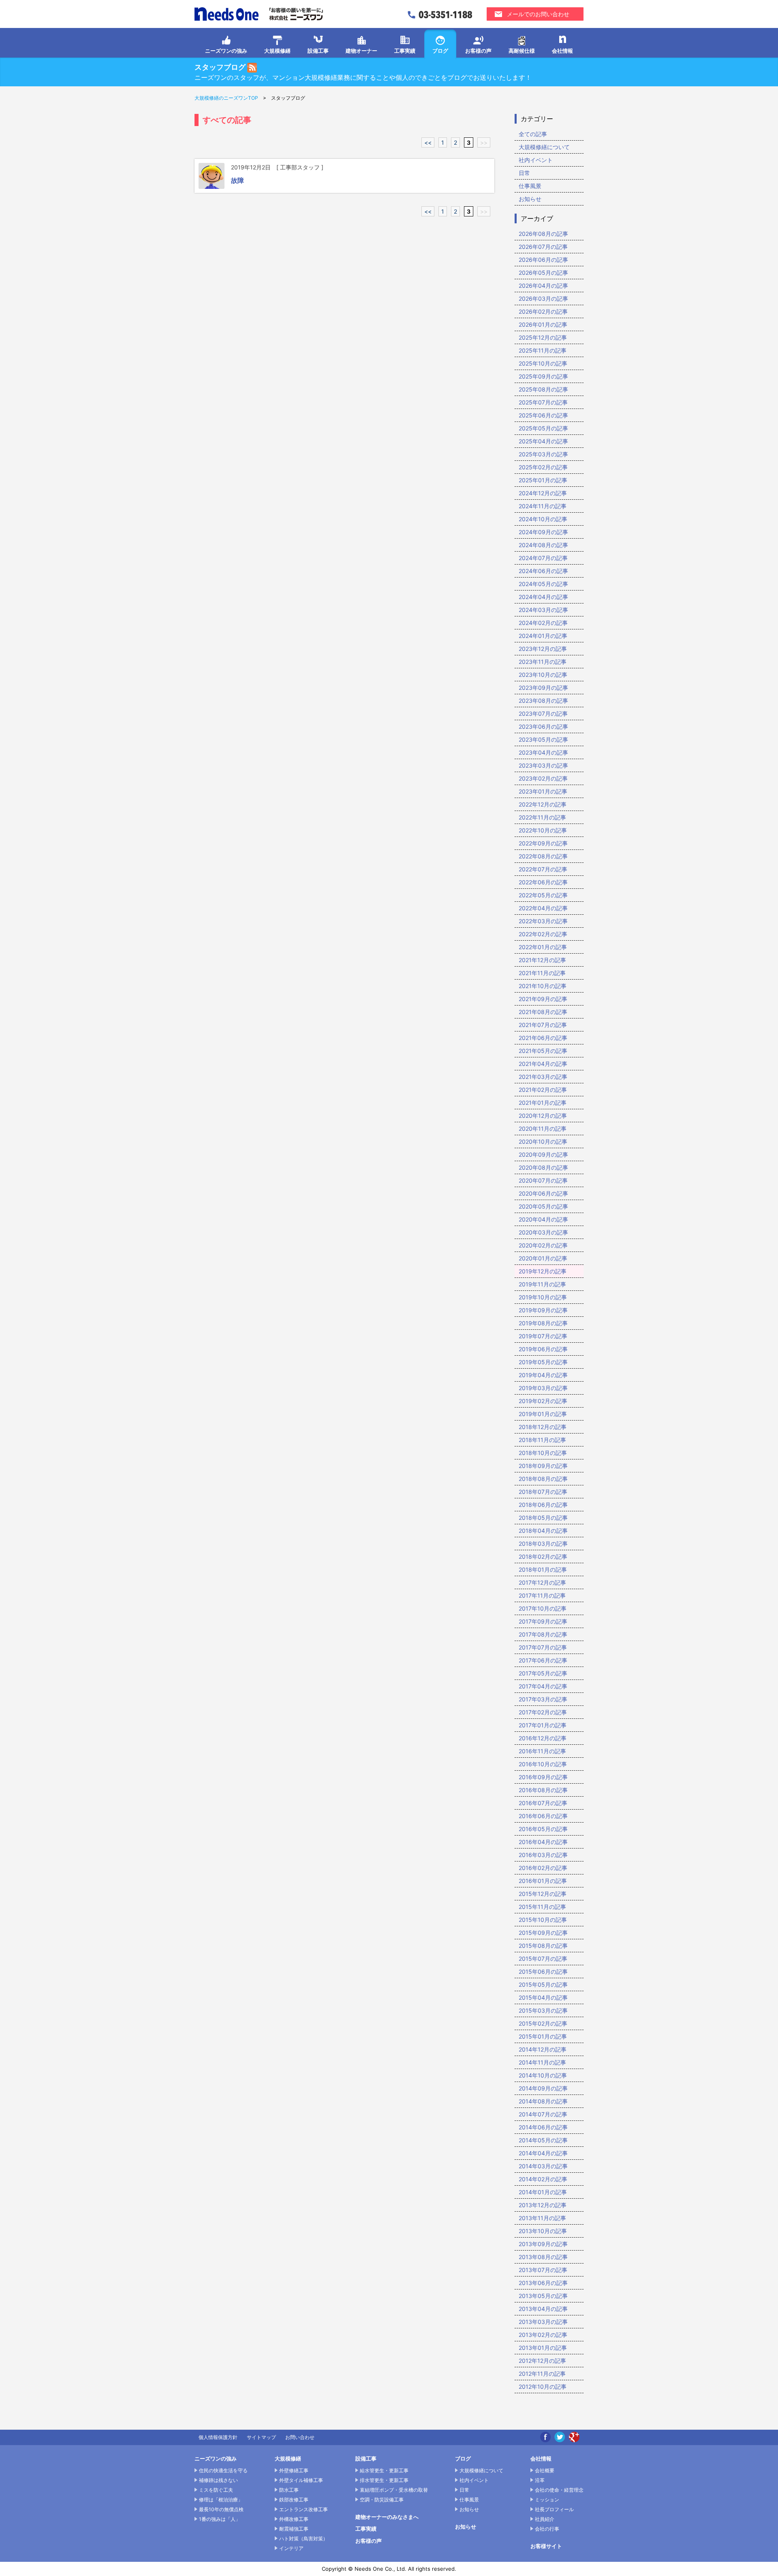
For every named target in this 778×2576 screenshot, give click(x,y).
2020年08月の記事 (543, 1167)
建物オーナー (361, 51)
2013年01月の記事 (543, 2348)
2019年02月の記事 (543, 1401)
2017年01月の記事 (543, 1725)
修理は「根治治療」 (221, 2500)
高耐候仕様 (522, 51)
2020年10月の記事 (543, 1141)
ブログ (440, 51)
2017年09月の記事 (543, 1621)
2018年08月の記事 (543, 1479)
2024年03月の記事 (543, 610)
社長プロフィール (554, 2509)
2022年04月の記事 (543, 908)
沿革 (540, 2480)
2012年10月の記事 (543, 2387)
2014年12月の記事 (543, 2049)
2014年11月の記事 (542, 2062)
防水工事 (289, 2490)
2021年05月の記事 (543, 1051)
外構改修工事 (294, 2519)
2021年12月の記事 (542, 960)
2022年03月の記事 (543, 921)
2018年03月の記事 (543, 1544)
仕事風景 (530, 186)
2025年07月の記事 (543, 402)
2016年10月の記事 (543, 1764)
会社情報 (562, 51)
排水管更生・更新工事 (384, 2480)
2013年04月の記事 (543, 2309)
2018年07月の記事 (543, 1492)
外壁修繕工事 (294, 2470)
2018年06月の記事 (543, 1505)
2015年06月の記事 (543, 1972)
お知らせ (530, 199)
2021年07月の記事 (543, 1025)
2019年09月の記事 (543, 1310)
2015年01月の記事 (543, 2036)
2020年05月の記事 (543, 1206)
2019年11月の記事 (542, 1284)
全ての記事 (533, 134)
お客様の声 (478, 51)
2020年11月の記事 (543, 1129)
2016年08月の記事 (543, 1790)
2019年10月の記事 (543, 1297)
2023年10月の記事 (543, 675)
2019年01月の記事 (543, 1414)
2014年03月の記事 (543, 2166)
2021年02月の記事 (543, 1090)
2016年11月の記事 (542, 1751)
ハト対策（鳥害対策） (304, 2539)
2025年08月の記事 (543, 389)
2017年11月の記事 (542, 1595)
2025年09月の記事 (543, 376)
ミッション (547, 2500)
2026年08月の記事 (543, 234)
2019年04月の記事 (543, 1375)
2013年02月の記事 (543, 2335)
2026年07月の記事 (543, 247)
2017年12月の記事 (542, 1582)
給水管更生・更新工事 (384, 2470)
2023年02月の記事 (543, 778)
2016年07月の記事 (543, 1803)
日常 (524, 173)
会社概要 (545, 2470)
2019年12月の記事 (543, 1271)
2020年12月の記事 (543, 1116)
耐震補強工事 (294, 2529)
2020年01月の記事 (543, 1258)
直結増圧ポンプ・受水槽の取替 (394, 2490)
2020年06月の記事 (543, 1193)
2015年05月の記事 (543, 1984)
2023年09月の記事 (543, 688)
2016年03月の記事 (543, 1855)
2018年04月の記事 (543, 1531)
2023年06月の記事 (543, 726)
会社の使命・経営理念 (559, 2490)
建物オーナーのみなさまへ (387, 2517)
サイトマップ (261, 2437)
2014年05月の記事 (543, 2140)
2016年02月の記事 (543, 1868)
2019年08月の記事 (543, 1323)
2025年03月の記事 (543, 454)
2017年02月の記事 (543, 1712)
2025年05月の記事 (543, 428)
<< (428, 142)
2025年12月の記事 (543, 337)
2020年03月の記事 (543, 1232)
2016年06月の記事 (543, 1816)
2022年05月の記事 (543, 895)
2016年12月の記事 (543, 1738)
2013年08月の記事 (543, 2257)
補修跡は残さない (218, 2480)
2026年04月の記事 (543, 286)
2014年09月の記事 (543, 2088)
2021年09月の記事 (543, 999)
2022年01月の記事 (543, 947)
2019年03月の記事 (543, 1388)
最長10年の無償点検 (221, 2509)
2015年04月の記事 (543, 1997)
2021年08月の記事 (543, 1012)
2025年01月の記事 (543, 480)
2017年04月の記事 (543, 1686)
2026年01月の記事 (543, 324)
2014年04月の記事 (543, 2153)
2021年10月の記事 (543, 986)
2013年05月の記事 (543, 2296)
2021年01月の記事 (543, 1103)
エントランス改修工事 (304, 2509)
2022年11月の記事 (542, 817)
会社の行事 (547, 2529)
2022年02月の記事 (543, 934)
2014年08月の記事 (543, 2101)
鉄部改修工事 (294, 2500)
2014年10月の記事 (543, 2075)
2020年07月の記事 (543, 1180)
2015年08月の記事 (543, 1946)
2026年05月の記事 (543, 273)
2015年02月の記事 (543, 2023)
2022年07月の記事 (543, 869)
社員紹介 (545, 2519)
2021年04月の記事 (543, 1064)
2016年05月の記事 (543, 1829)
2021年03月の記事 (543, 1077)
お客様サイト (546, 2546)
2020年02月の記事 (543, 1245)
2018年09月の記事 (543, 1466)
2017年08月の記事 (543, 1634)
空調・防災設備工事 (382, 2500)
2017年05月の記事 (543, 1673)
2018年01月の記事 (543, 1569)
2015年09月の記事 (543, 1933)
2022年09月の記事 (543, 843)
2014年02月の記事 (543, 2179)
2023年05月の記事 (543, 739)
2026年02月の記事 (543, 311)
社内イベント (536, 160)
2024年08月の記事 (543, 545)
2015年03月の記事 (543, 2010)
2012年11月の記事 (542, 2374)
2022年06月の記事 (543, 882)
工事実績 (405, 51)
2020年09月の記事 (543, 1154)
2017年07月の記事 (543, 1647)
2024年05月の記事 (543, 584)
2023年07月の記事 (543, 714)
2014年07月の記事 (543, 2114)
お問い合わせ (300, 2437)
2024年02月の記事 (543, 623)
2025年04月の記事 (543, 441)
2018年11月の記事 (542, 1440)
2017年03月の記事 (543, 1699)
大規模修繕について (544, 147)
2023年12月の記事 (543, 649)
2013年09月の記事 (543, 2244)
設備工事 (318, 51)
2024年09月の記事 (543, 532)
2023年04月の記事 (543, 752)
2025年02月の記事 (543, 467)
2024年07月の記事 (543, 558)
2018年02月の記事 (543, 1557)
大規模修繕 (277, 51)
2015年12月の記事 (543, 1894)
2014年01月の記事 (543, 2192)
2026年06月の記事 (543, 260)
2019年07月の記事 (543, 1336)
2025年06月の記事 (543, 415)
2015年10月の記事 (543, 1920)
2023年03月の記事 (543, 765)
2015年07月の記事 (543, 1959)
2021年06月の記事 (543, 1038)
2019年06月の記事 (543, 1349)
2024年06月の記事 (543, 571)
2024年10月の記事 (543, 519)
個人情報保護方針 (218, 2437)
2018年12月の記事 (543, 1427)
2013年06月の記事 (543, 2283)
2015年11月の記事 (542, 1907)
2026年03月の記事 (543, 298)
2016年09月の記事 (543, 1777)
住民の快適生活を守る (223, 2470)
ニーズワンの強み (226, 51)
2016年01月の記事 (543, 1881)
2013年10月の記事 (543, 2231)
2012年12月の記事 (542, 2361)
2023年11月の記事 (543, 662)
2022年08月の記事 (543, 856)
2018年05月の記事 (543, 1518)
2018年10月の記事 (543, 1453)
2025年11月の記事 (543, 350)
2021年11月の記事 (542, 973)
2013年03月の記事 (543, 2322)
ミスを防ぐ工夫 (216, 2490)
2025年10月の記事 (543, 363)
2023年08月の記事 (543, 701)
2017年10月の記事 (543, 1608)
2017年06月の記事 (543, 1660)
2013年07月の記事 (543, 2270)
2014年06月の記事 (543, 2127)
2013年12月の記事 (543, 2205)
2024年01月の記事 (543, 636)
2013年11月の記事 (542, 2218)
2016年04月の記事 (543, 1842)
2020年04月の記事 (543, 1219)
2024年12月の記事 (543, 493)
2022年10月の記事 (543, 830)
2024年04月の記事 (543, 597)
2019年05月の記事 (543, 1362)
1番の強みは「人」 (220, 2519)
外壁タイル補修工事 (301, 2480)
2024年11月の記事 (543, 506)
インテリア (291, 2548)
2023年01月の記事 (543, 791)
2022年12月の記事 (543, 804)
